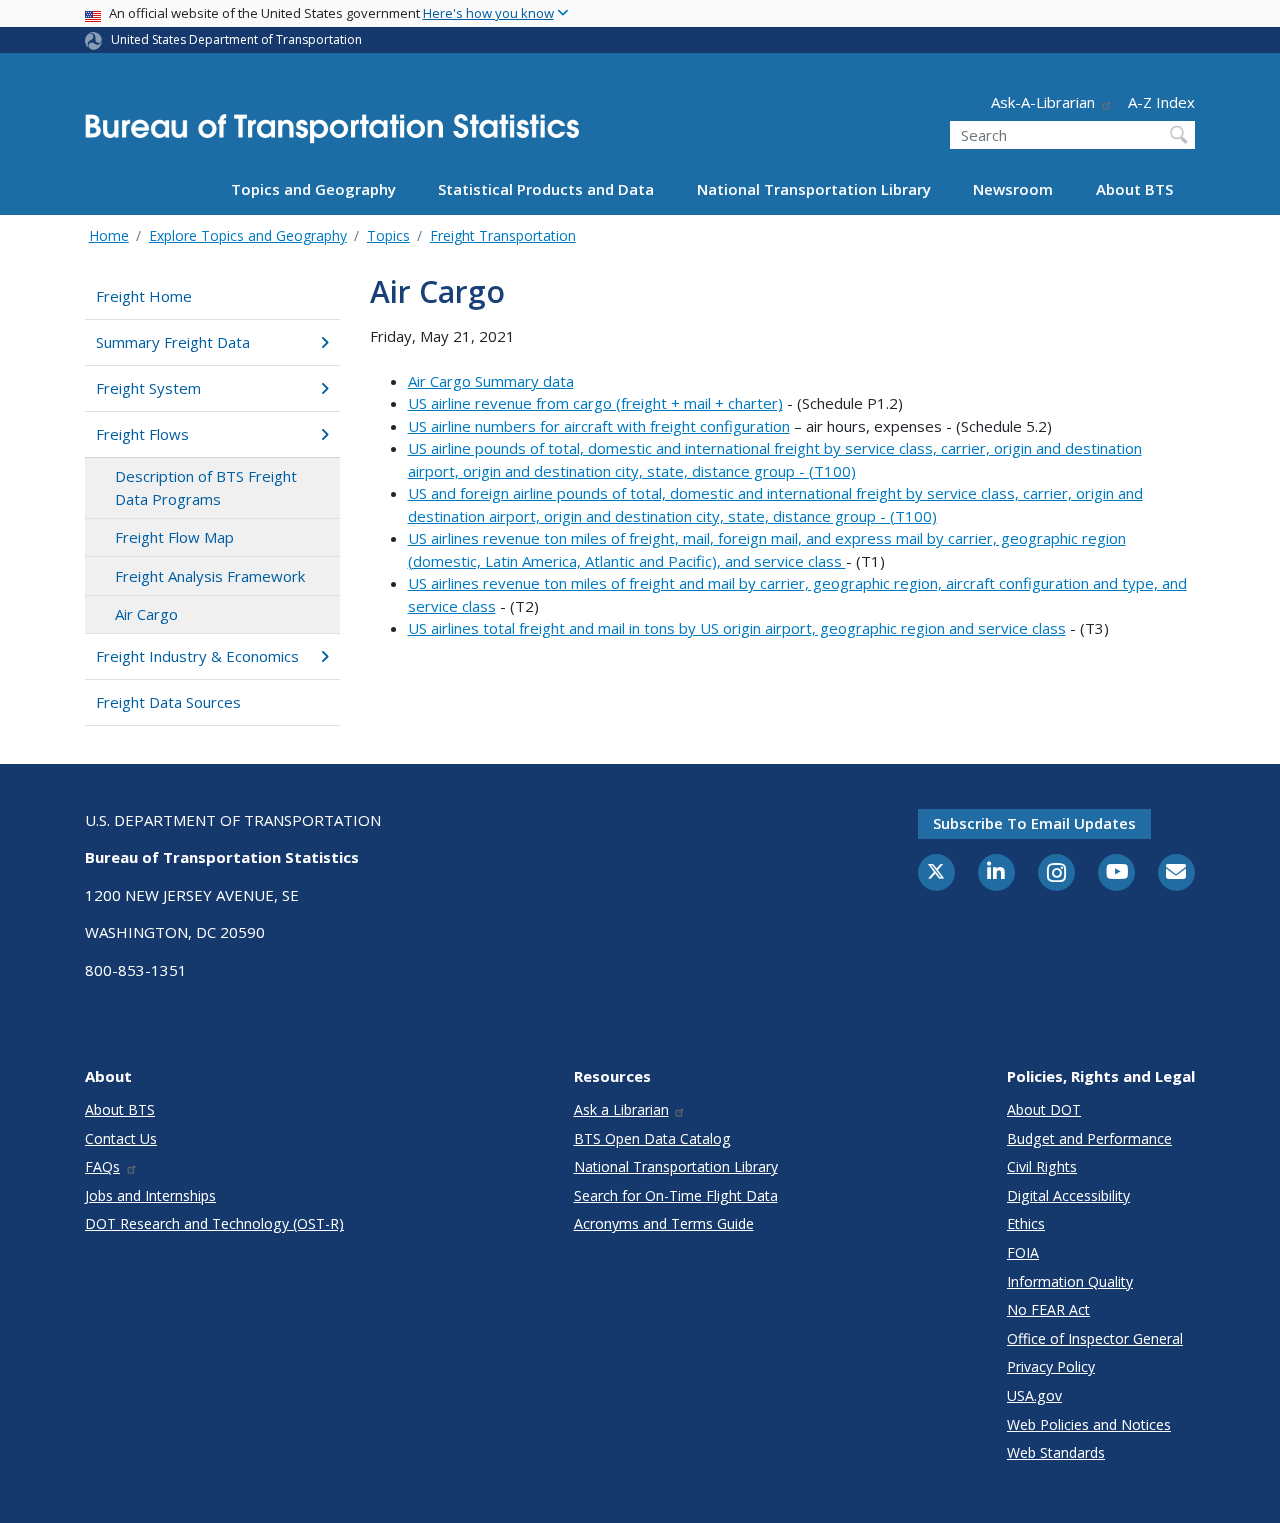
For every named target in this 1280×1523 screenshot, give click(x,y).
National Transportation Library (814, 189)
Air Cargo (146, 614)
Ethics (1026, 1223)
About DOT (1044, 1109)
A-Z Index (1161, 102)
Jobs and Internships (150, 1195)
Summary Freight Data (173, 342)
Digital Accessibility (1068, 1195)
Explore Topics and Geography (248, 235)
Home (109, 235)
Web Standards (1056, 1452)
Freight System (148, 388)
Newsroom (1013, 189)
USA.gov (1034, 1395)
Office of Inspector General (1095, 1338)
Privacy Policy (1051, 1366)
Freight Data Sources (168, 702)
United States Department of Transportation (236, 39)
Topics (388, 235)
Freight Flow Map (174, 537)
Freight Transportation (503, 235)
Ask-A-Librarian (1043, 102)
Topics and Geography (313, 189)
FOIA (1023, 1252)
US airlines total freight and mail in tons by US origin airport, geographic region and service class (737, 628)
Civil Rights (1042, 1166)
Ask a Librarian (621, 1109)
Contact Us (121, 1138)
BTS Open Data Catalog (652, 1138)
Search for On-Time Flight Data (676, 1195)
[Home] (332, 134)
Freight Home (144, 296)
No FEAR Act (1048, 1309)
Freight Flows (142, 434)
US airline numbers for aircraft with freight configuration (599, 426)
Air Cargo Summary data (491, 381)
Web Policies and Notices (1089, 1424)
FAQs (102, 1166)
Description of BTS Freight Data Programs (206, 487)
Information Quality (1070, 1281)
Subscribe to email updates (1034, 823)
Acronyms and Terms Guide (664, 1223)
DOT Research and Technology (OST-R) (214, 1223)
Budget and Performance (1089, 1138)
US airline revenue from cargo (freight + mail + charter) (595, 403)
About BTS (1134, 189)
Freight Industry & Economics (197, 656)
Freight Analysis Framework (210, 576)
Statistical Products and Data (546, 189)
